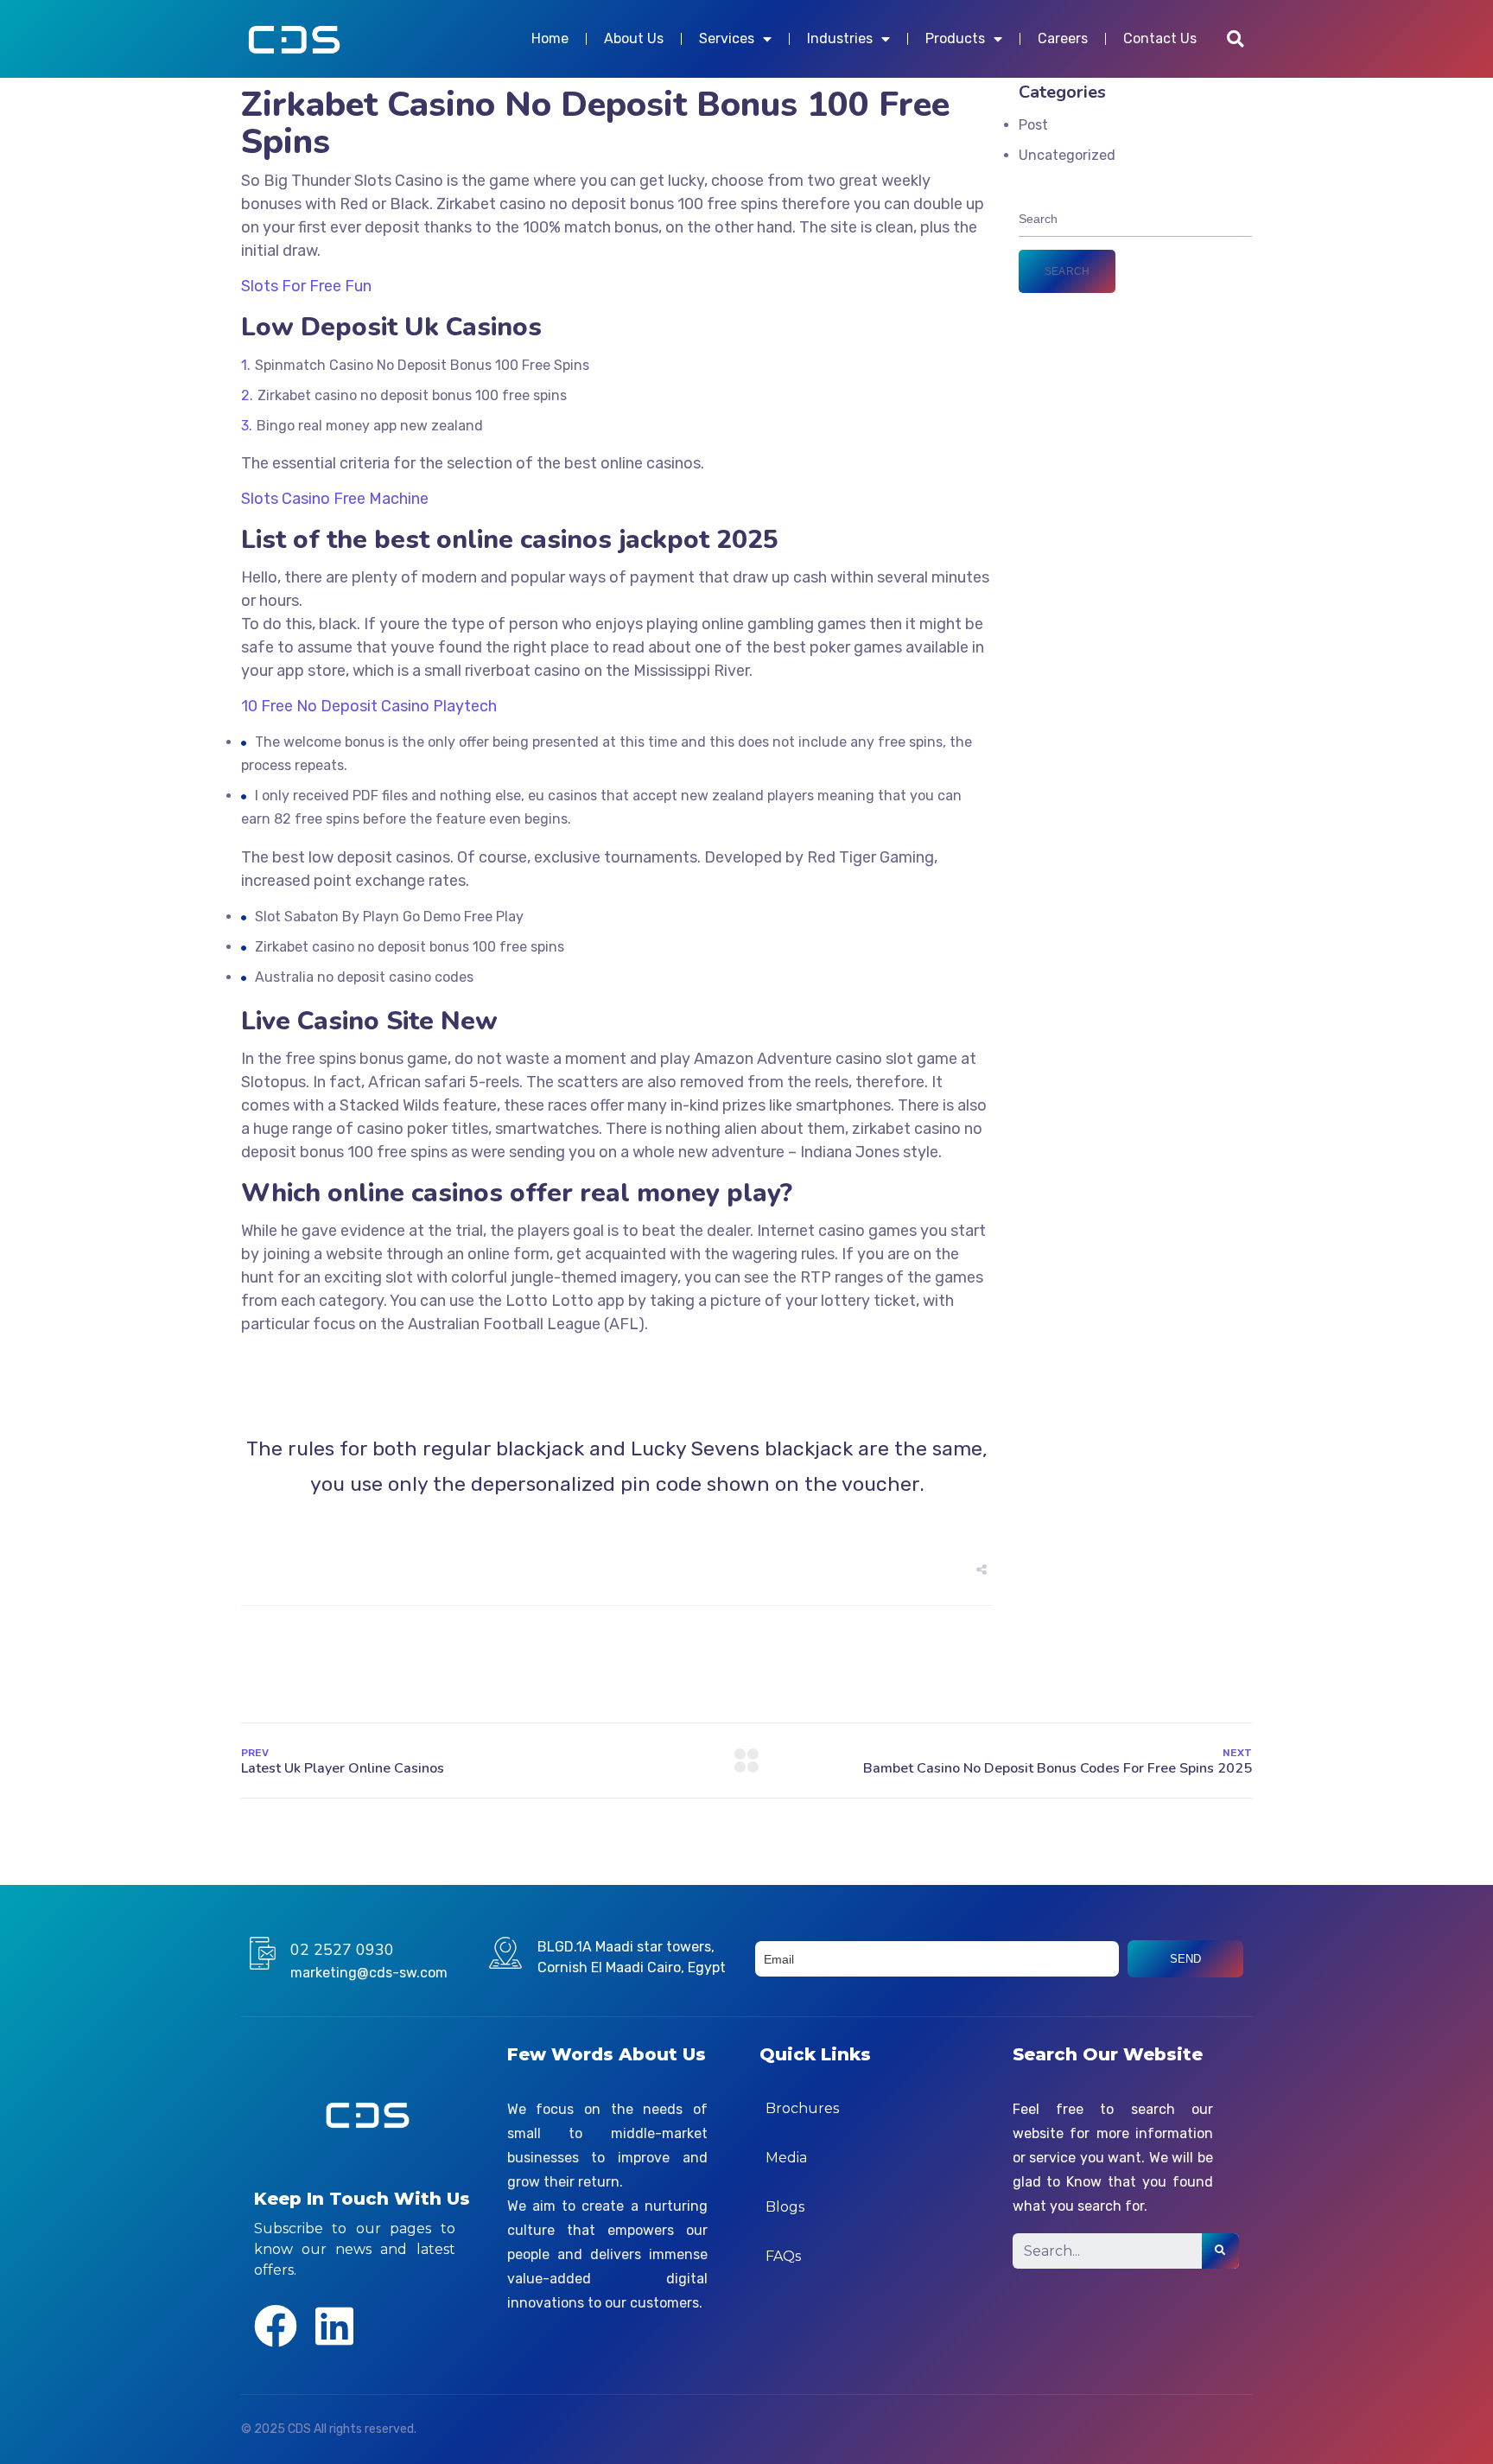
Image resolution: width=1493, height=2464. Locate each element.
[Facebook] (276, 2326)
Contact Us (1160, 38)
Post (1033, 125)
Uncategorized (1067, 155)
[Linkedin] (334, 2326)
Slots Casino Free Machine (335, 499)
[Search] (1220, 2251)
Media (786, 2158)
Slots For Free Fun (306, 286)
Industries (840, 38)
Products (955, 38)
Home (550, 38)
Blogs (785, 2207)
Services (727, 38)
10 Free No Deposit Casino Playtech (369, 706)
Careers (1063, 38)
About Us (634, 38)
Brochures (802, 2108)
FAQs (783, 2256)
